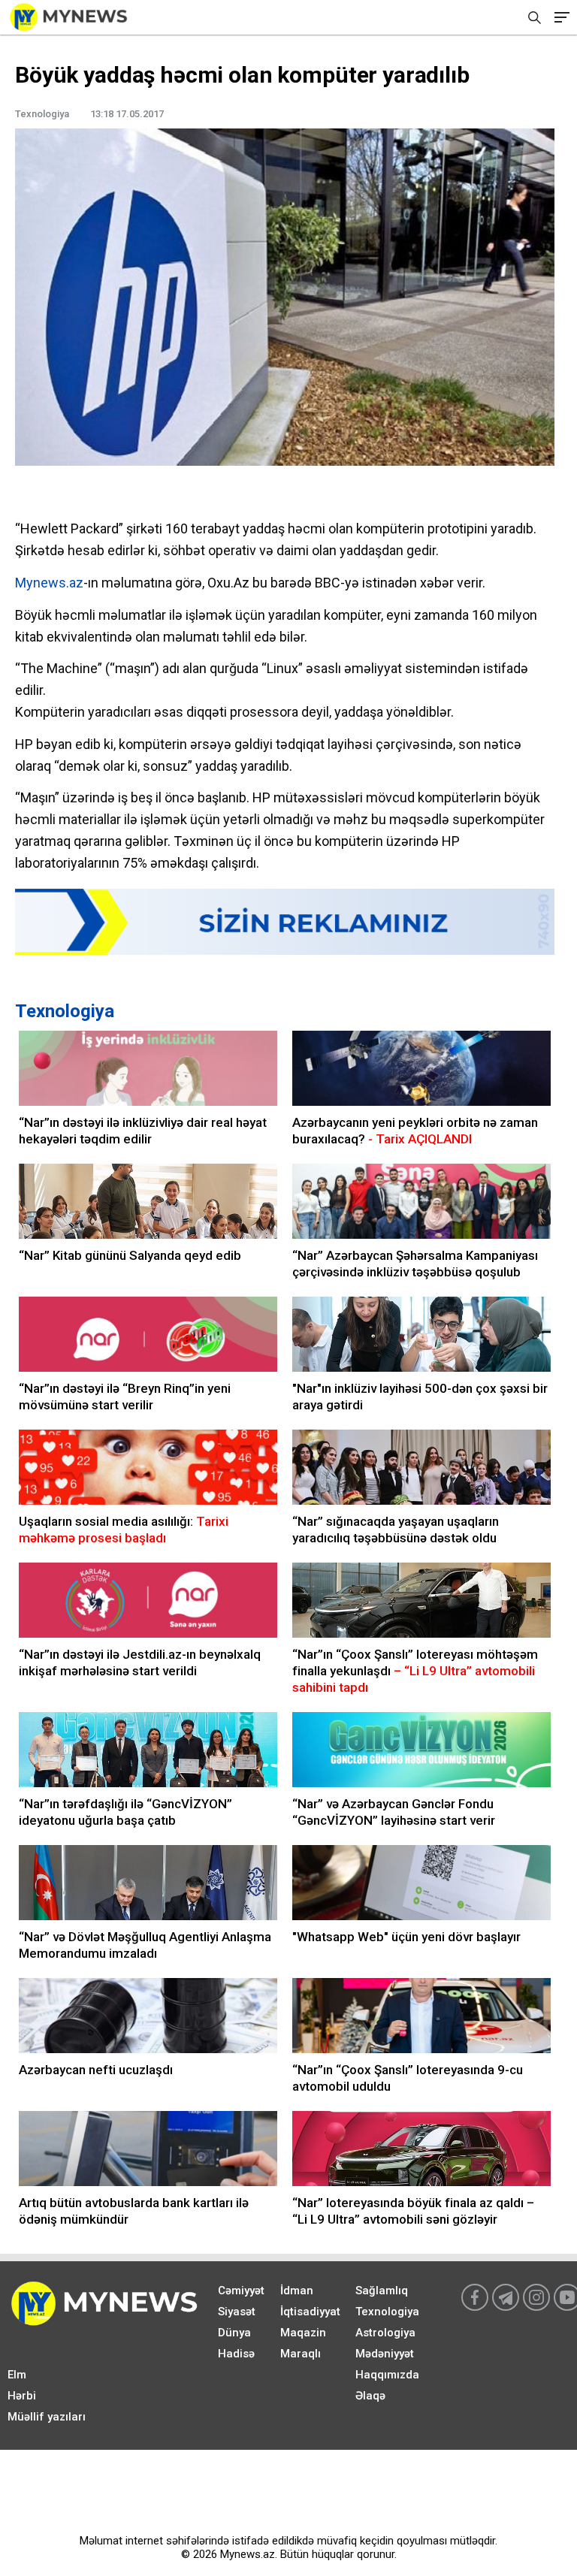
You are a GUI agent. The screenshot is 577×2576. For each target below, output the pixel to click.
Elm (17, 2375)
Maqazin (303, 2333)
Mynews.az (49, 583)
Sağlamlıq (382, 2291)
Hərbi (22, 2396)
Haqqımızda (387, 2375)
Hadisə (236, 2354)
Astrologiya (385, 2333)
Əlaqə (370, 2396)
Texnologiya (65, 1011)
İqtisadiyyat (310, 2312)
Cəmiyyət (241, 2291)
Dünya (234, 2333)
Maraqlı (301, 2354)
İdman (297, 2291)
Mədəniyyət (385, 2354)
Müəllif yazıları (47, 2417)
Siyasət (237, 2312)
